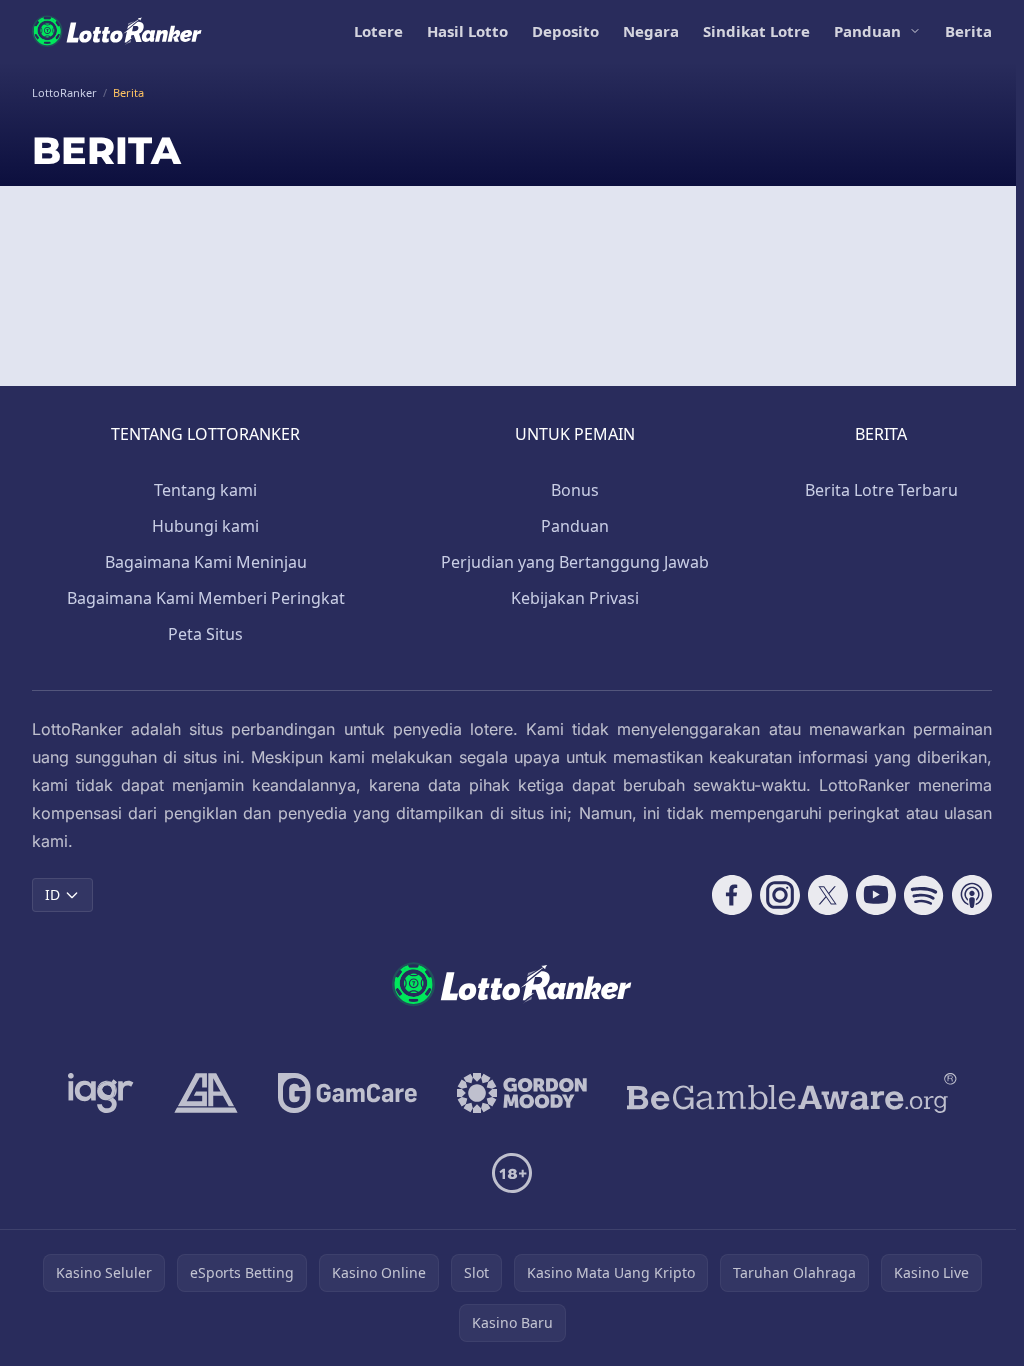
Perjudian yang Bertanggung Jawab (575, 562)
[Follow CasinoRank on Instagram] (780, 895)
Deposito (565, 31)
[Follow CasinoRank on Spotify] (924, 895)
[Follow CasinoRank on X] (828, 895)
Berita (968, 31)
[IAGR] (101, 1093)
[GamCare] (347, 1093)
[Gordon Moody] (522, 1093)
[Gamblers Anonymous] (206, 1093)
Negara (651, 31)
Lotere (378, 31)
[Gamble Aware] (792, 1093)
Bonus (575, 490)
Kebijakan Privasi (575, 598)
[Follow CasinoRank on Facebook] (732, 895)
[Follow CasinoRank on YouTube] (876, 895)
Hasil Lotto (467, 31)
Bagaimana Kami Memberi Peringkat (206, 598)
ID (52, 894)
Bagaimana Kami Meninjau (206, 562)
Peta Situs (205, 634)
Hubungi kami (205, 526)
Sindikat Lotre (756, 31)
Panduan (867, 31)
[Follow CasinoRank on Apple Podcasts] (972, 895)
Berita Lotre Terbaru (881, 490)
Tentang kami (205, 490)
